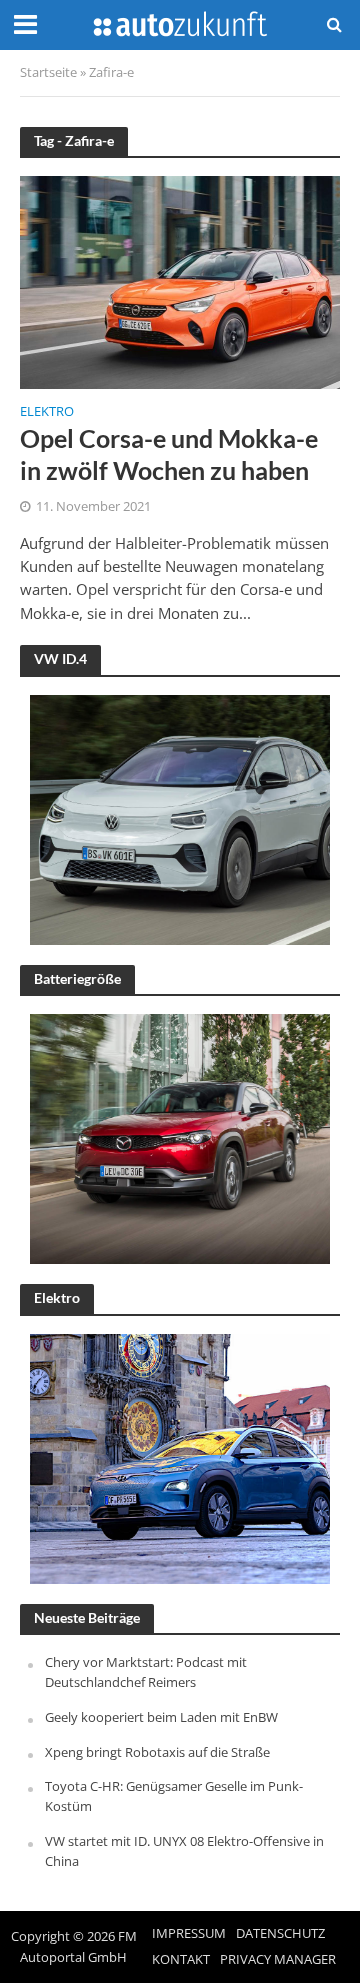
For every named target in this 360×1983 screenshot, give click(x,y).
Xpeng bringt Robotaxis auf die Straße (157, 1752)
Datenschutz (280, 1933)
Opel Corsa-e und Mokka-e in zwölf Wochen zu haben (169, 454)
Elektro (47, 413)
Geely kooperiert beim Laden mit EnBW (161, 1717)
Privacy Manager (278, 1959)
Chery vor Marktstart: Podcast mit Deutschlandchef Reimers (146, 1672)
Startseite (48, 72)
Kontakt (181, 1959)
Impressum (189, 1933)
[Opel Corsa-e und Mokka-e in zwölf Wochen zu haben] (180, 280)
